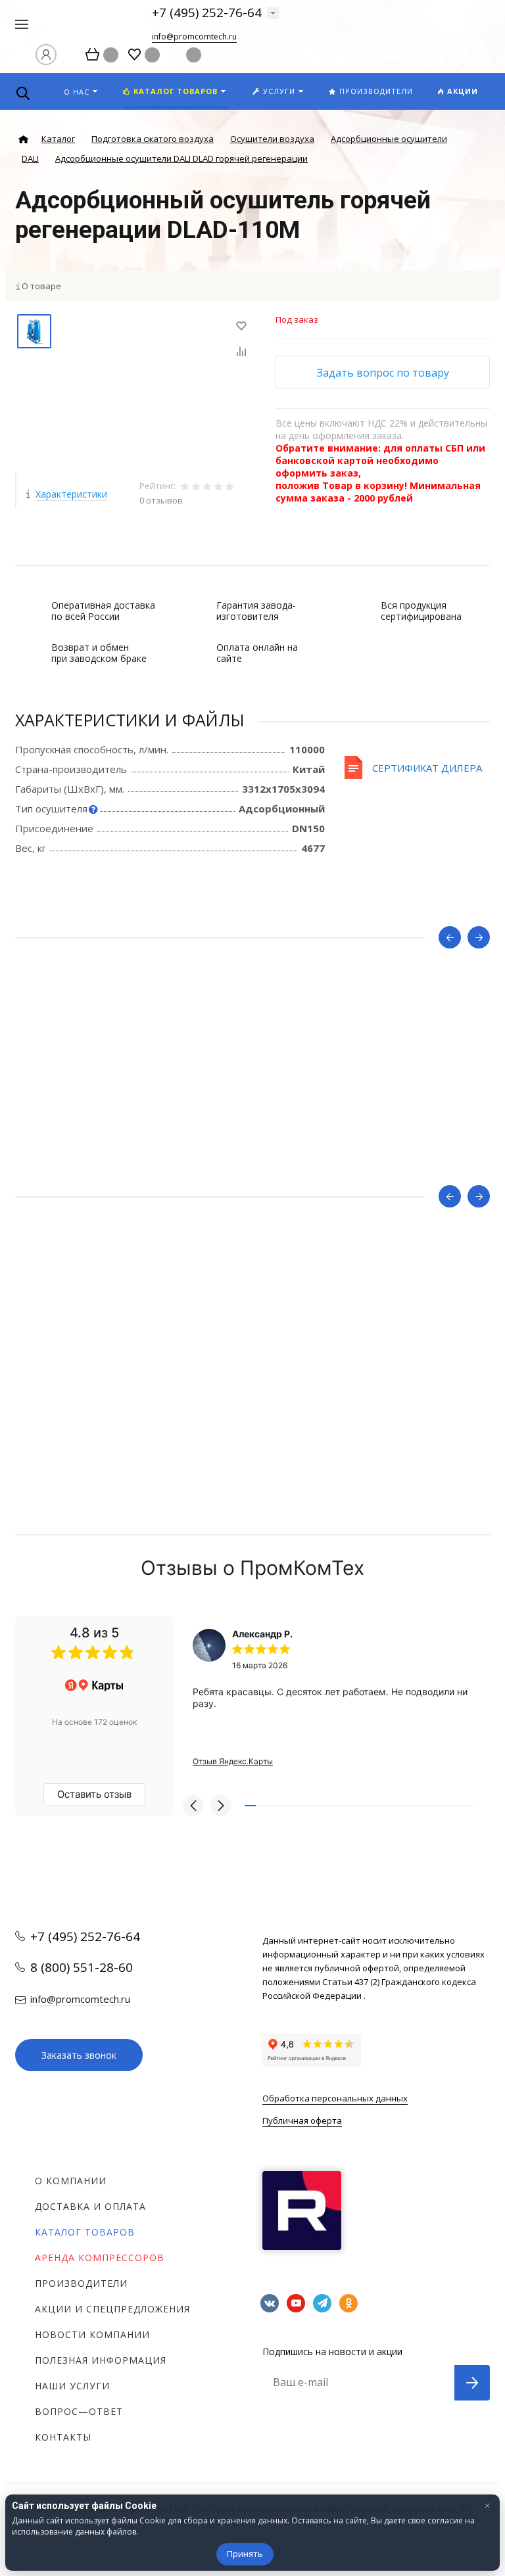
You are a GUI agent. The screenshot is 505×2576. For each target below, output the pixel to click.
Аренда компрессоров (100, 2258)
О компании (71, 2181)
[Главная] (23, 140)
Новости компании (92, 2334)
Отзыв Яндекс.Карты (233, 1761)
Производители (81, 2283)
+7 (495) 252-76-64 (207, 12)
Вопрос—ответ (79, 2411)
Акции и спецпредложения (112, 2309)
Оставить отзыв (94, 1794)
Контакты (63, 2437)
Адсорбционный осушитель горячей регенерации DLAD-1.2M (142, 1096)
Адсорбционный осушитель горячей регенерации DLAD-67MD (144, 1355)
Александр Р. (262, 1634)
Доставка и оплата (90, 2206)
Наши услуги (72, 2386)
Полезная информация (101, 2360)
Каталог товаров (85, 2232)
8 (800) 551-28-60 (82, 1967)
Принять (245, 2554)
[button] (193, 1806)
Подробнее (252, 1159)
